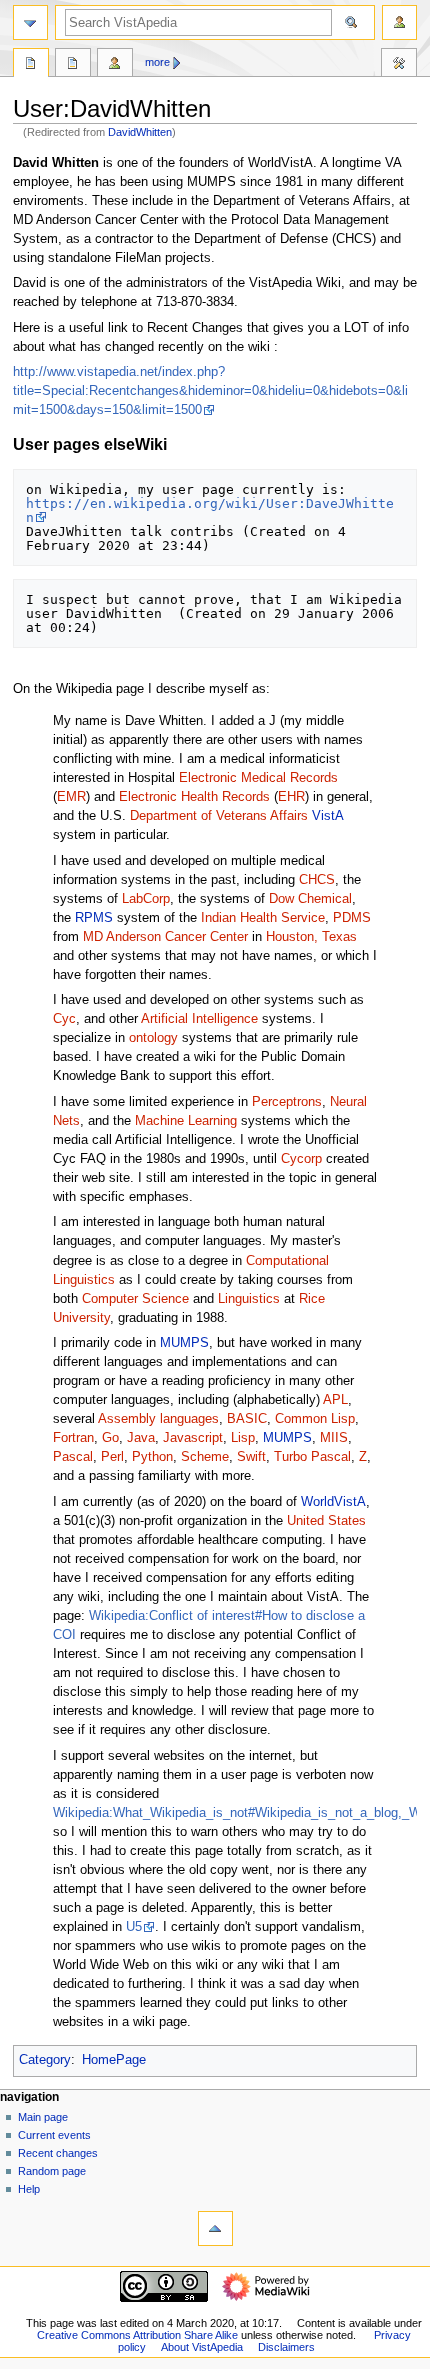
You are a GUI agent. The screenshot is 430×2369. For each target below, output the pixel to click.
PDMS (352, 918)
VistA (327, 816)
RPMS (94, 918)
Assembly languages (158, 1419)
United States (326, 1521)
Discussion (73, 65)
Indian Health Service (263, 918)
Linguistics (249, 1299)
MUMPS (184, 1343)
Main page (43, 2117)
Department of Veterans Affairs (219, 816)
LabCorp (146, 899)
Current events (54, 2135)
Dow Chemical (310, 899)
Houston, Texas (311, 937)
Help (29, 2189)
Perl (112, 1457)
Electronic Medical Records (258, 778)
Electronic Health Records (194, 797)
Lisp (243, 1438)
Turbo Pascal (312, 1457)
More (157, 62)
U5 (134, 1927)
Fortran (73, 1438)
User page (31, 65)
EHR (291, 797)
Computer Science (135, 1299)
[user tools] (399, 22)
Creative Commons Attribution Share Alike (137, 2335)
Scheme (205, 1457)
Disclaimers (286, 2347)
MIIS (334, 1438)
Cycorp (301, 1159)
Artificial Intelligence (199, 1019)
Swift (251, 1457)
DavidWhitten (140, 132)
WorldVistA (333, 1502)
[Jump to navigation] (30, 22)
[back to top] (215, 2228)
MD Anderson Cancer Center (165, 937)
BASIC (247, 1419)
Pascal (73, 1457)
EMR (71, 797)
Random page (52, 2171)
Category (45, 2060)
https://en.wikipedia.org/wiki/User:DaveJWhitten (210, 510)
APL (335, 1400)
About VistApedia (202, 2347)
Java (141, 1438)
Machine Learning (186, 1121)
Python (152, 1457)
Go (110, 1438)
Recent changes (58, 2153)
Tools (399, 65)
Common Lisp (315, 1419)
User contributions (115, 65)
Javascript (193, 1438)
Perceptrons (287, 1102)
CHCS (317, 880)
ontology (153, 1038)
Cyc (64, 1019)
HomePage (114, 2060)
